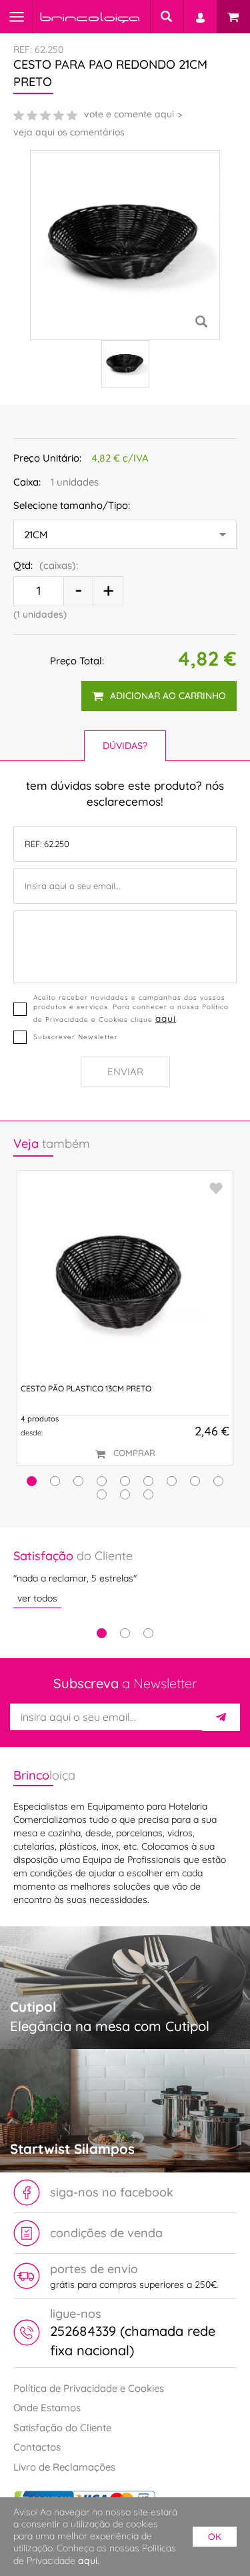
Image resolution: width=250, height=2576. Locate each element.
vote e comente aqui (129, 114)
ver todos (37, 1598)
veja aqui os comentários (69, 132)
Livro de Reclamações (64, 2467)
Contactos (37, 2447)
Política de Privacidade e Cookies (89, 2388)
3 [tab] (148, 1633)
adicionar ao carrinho (168, 696)
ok (215, 2537)
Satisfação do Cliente (62, 2428)
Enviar (125, 1072)
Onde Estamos (47, 2408)
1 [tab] (102, 1633)
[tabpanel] (125, 1578)
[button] (32, 1481)
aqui (166, 1018)
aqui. (89, 2561)
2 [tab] (125, 1633)
